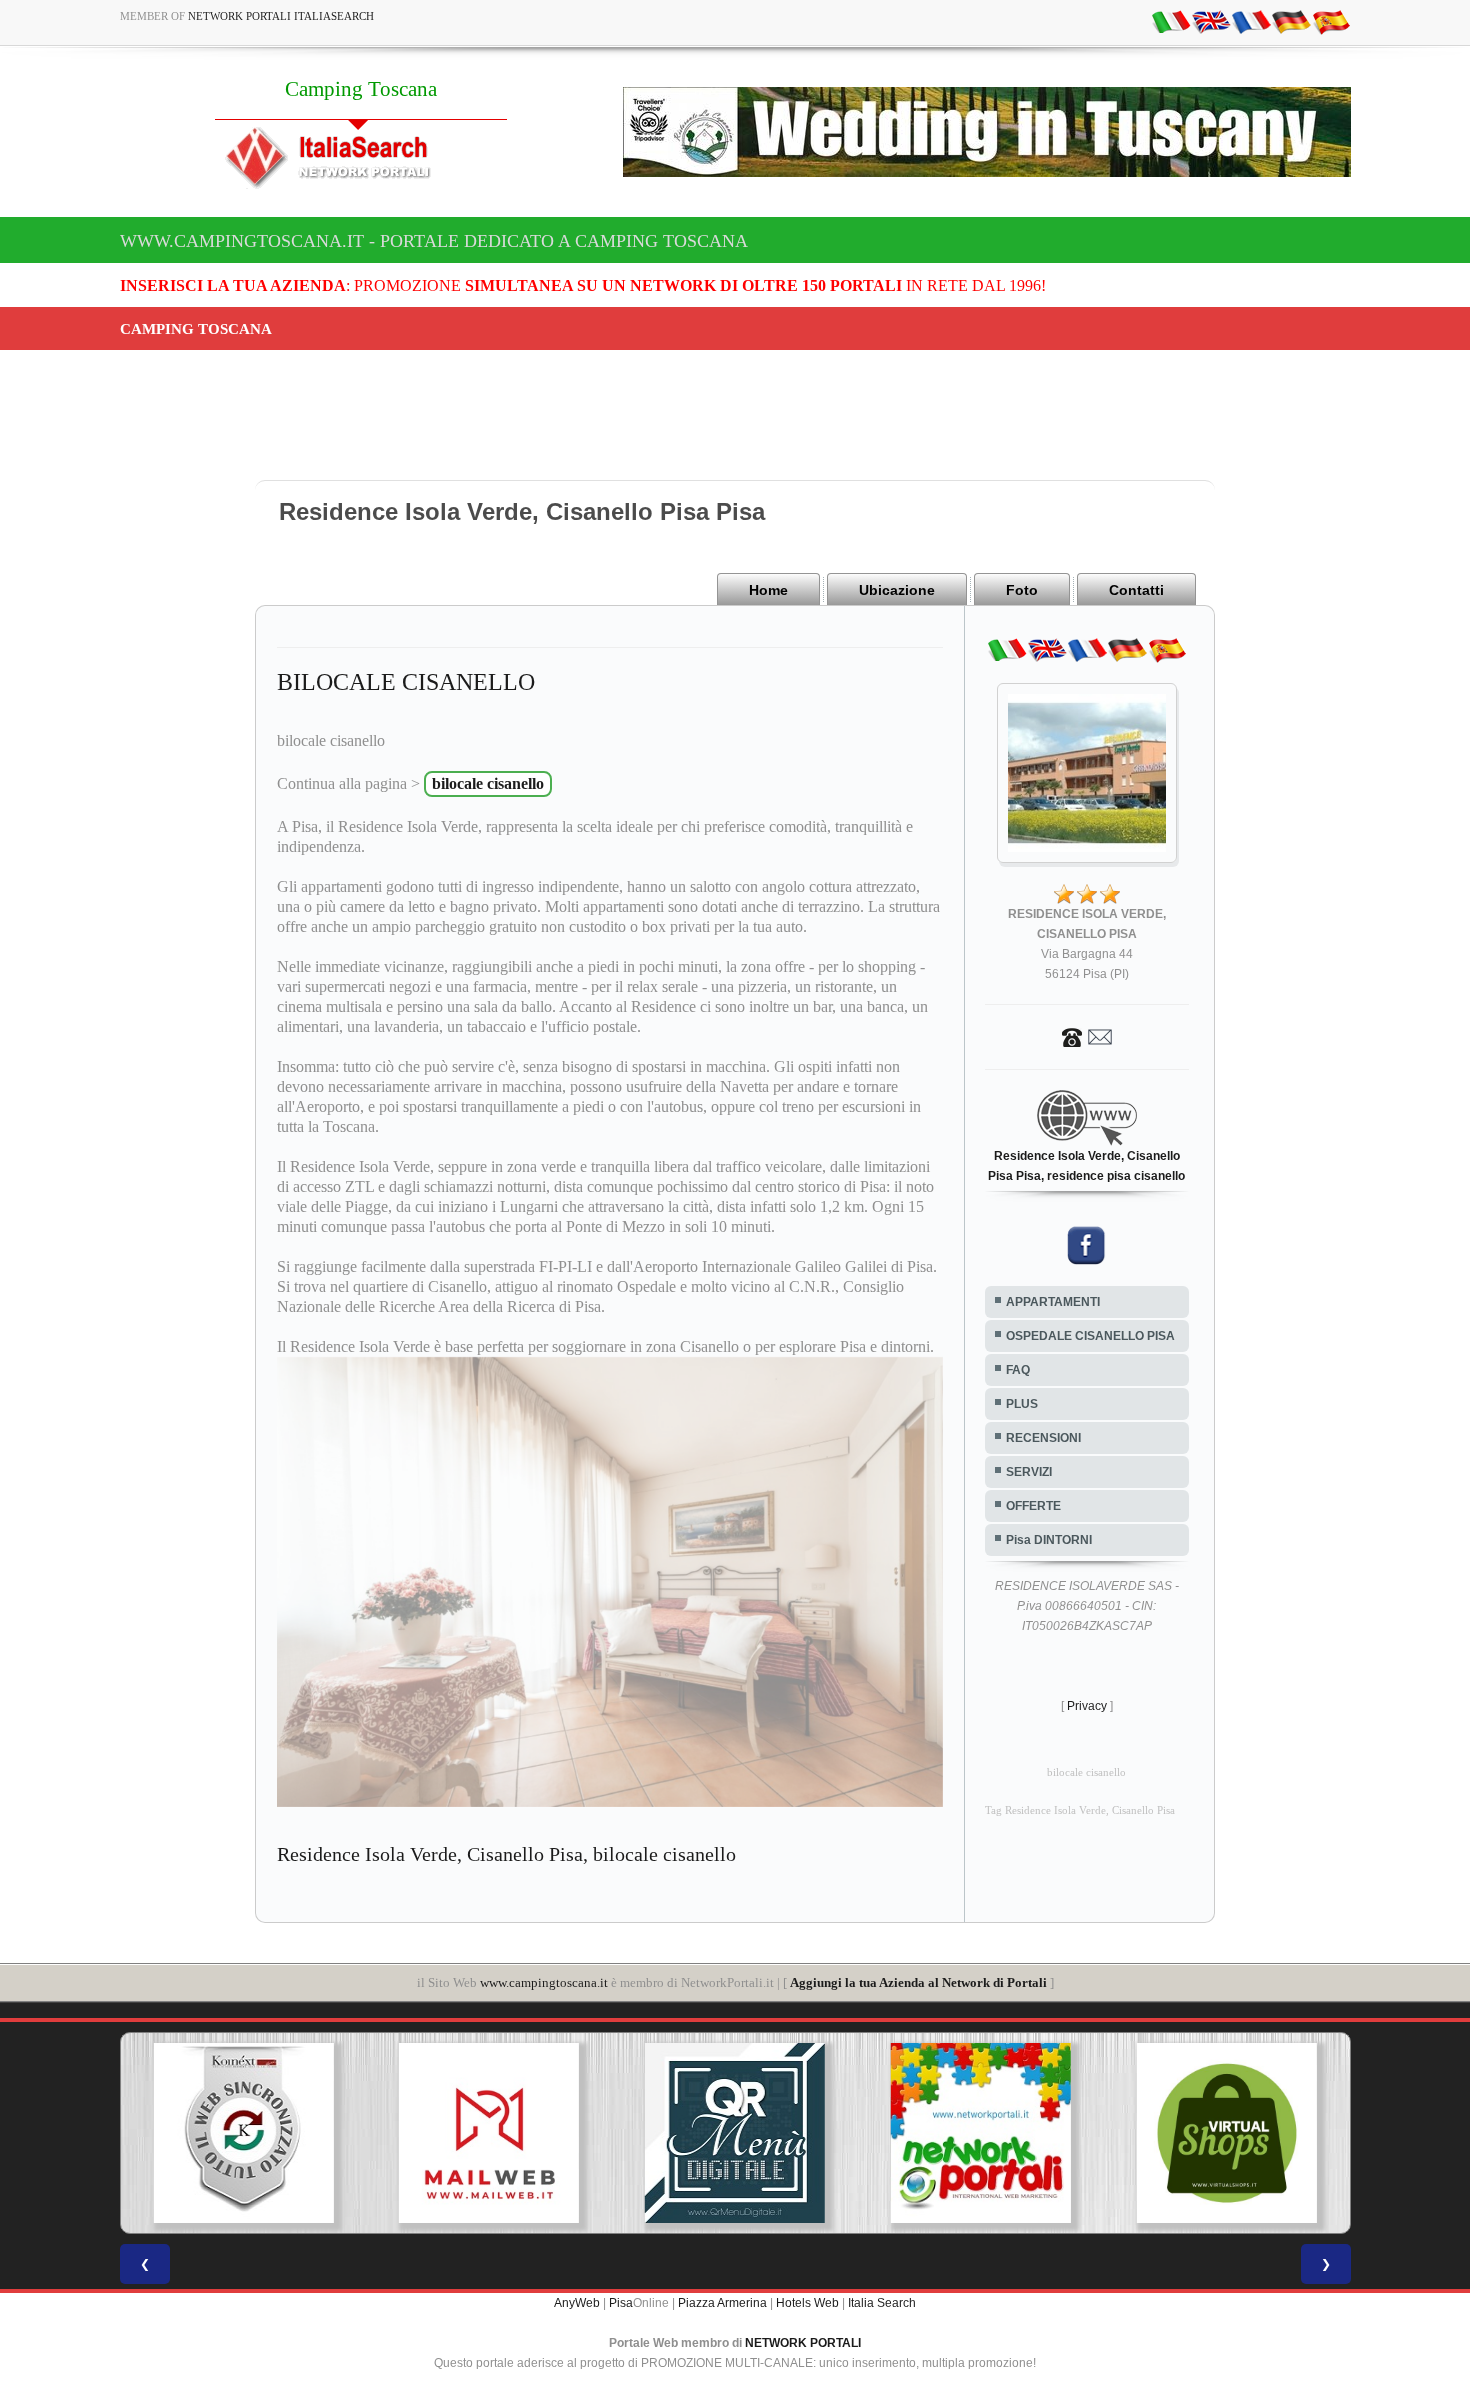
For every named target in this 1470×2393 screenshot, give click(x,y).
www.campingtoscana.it (544, 1982)
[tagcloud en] (1211, 21)
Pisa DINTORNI (1049, 1540)
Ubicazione (897, 590)
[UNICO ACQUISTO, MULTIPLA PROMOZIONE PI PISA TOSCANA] (736, 2133)
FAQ (1018, 1370)
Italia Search (882, 2303)
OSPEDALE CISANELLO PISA (1090, 1336)
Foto (1022, 590)
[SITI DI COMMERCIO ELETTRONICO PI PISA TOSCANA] (982, 2133)
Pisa (621, 2303)
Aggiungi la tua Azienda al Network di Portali (918, 1982)
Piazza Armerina (722, 2303)
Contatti (1136, 590)
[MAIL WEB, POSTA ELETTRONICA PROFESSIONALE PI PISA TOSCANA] (245, 2133)
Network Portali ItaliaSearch (281, 16)
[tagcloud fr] (1251, 21)
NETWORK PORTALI (803, 2343)
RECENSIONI (1043, 1438)
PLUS (1022, 1404)
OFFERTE (1033, 1506)
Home (768, 590)
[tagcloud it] (1171, 21)
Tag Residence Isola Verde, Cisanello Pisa (1080, 1810)
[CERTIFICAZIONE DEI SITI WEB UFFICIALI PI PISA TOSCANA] (1228, 2133)
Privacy (1087, 1706)
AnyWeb (577, 2303)
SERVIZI (1029, 1472)
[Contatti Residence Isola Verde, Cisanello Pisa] (1087, 1036)
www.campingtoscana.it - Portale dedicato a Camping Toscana (434, 241)
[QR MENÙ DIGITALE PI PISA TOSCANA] (491, 2133)
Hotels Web (807, 2303)
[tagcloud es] (1331, 21)
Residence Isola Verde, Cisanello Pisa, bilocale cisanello (506, 1854)
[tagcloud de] (1291, 21)
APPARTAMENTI (1053, 1302)
